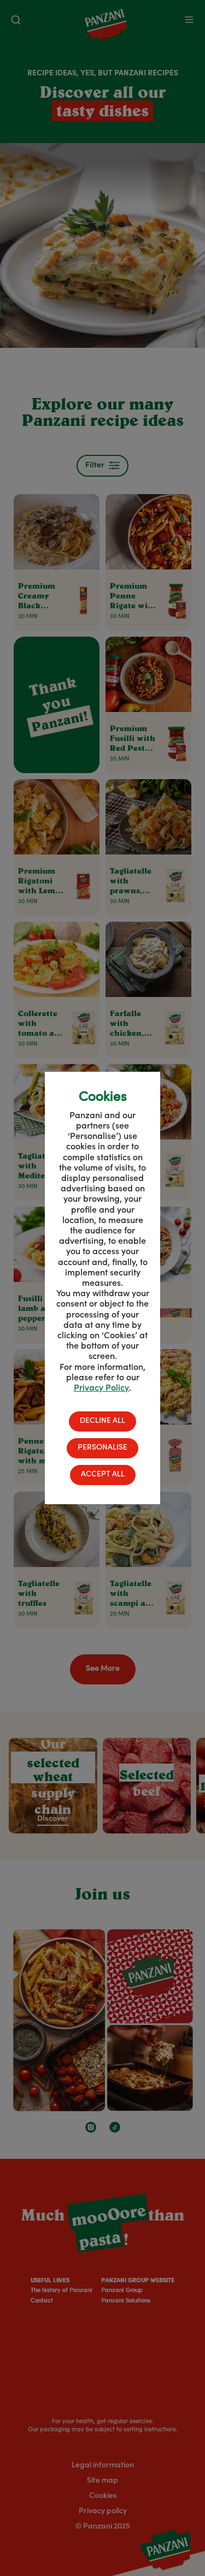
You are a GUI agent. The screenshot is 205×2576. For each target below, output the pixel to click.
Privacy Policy (101, 1388)
